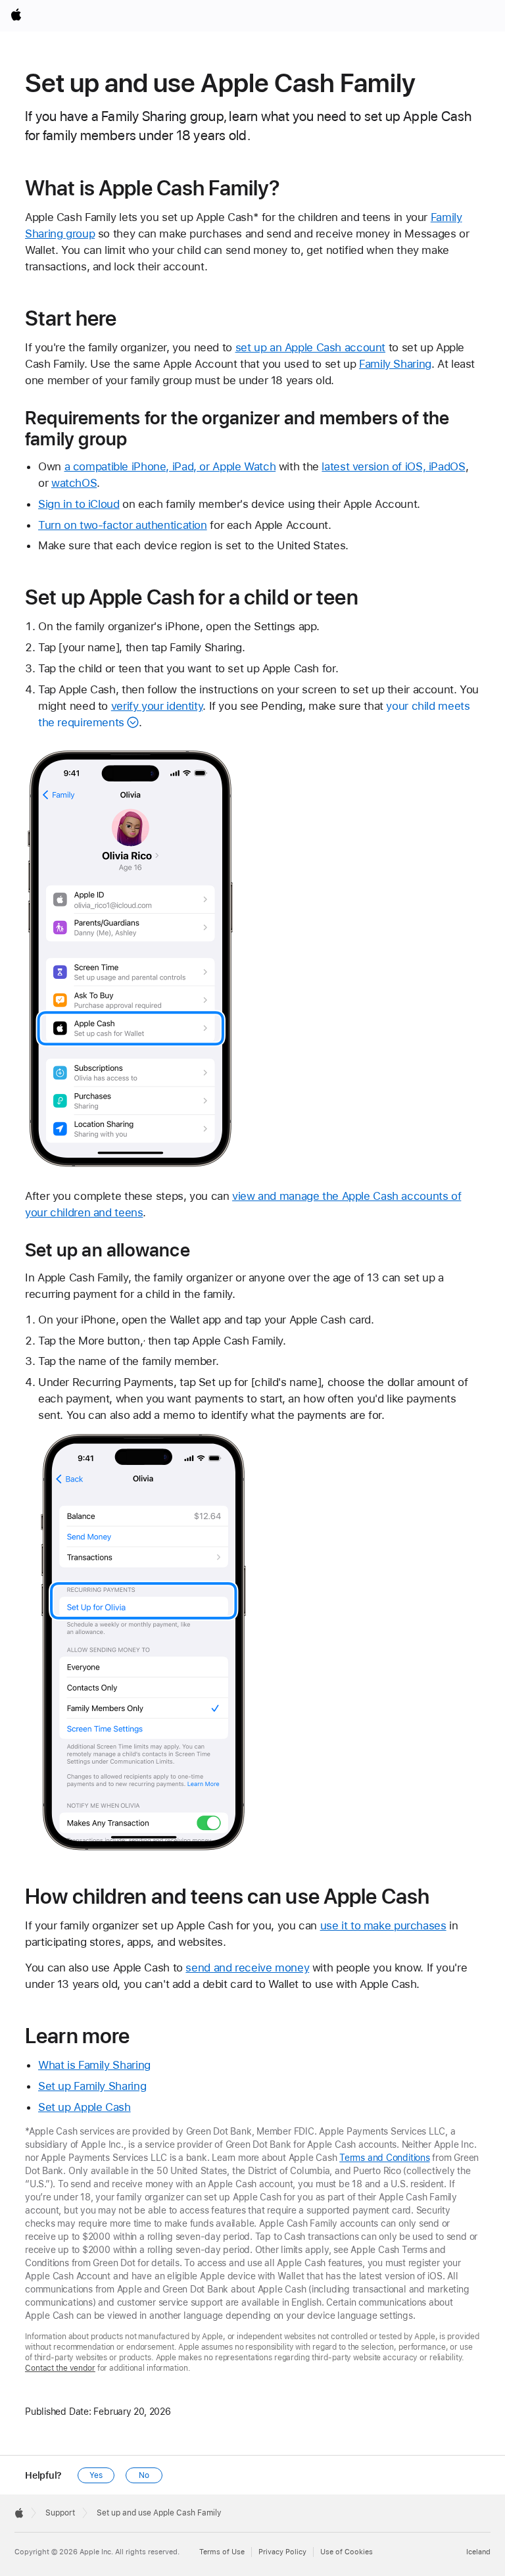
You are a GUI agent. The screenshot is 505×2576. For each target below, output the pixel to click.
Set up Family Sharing (92, 2086)
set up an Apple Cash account (311, 347)
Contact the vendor (60, 2368)
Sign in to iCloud (79, 504)
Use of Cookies (347, 2552)
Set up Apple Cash (84, 2107)
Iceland (478, 2552)
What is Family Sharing (94, 2065)
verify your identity (157, 706)
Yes (96, 2475)
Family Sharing (395, 364)
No (144, 2475)
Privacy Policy (282, 2552)
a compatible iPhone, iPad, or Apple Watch (170, 466)
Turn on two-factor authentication (123, 525)
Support (60, 2513)
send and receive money (247, 1968)
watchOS (74, 483)
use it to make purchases (383, 1925)
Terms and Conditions (385, 2158)
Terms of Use (222, 2552)
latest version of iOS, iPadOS (393, 466)
